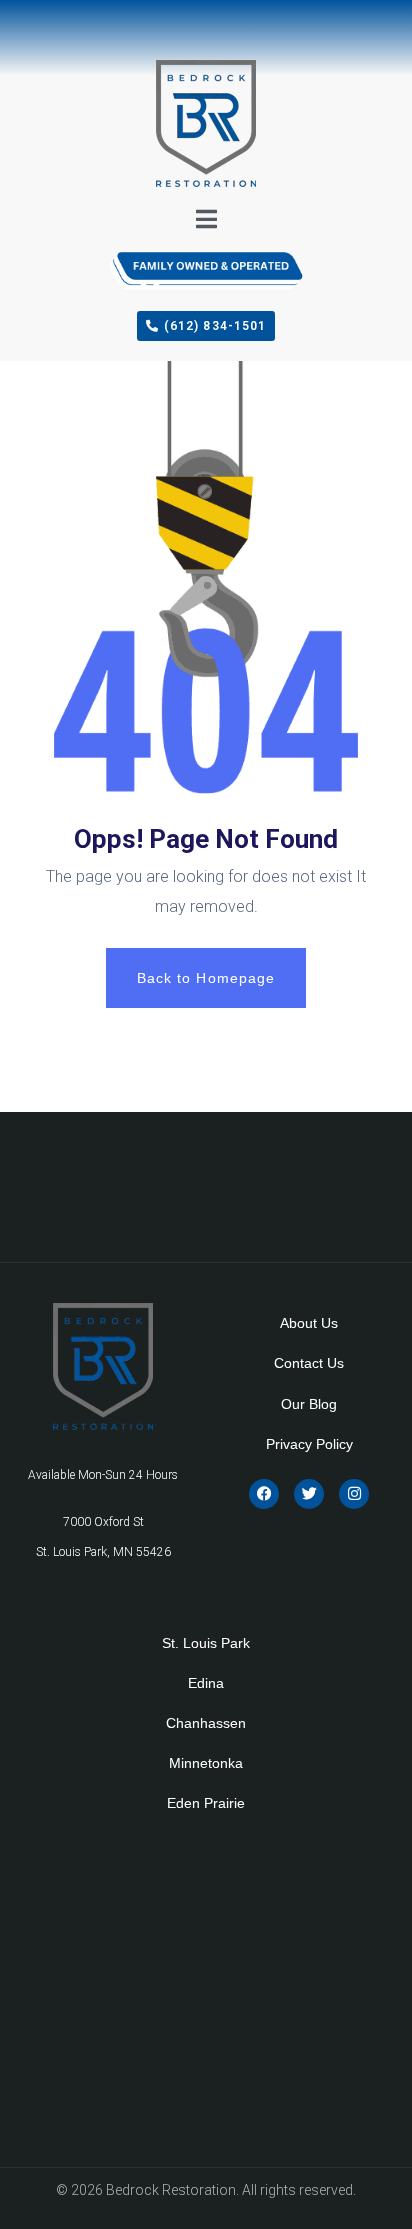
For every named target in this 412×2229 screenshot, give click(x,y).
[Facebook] (264, 1494)
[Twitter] (309, 1494)
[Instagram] (354, 1494)
